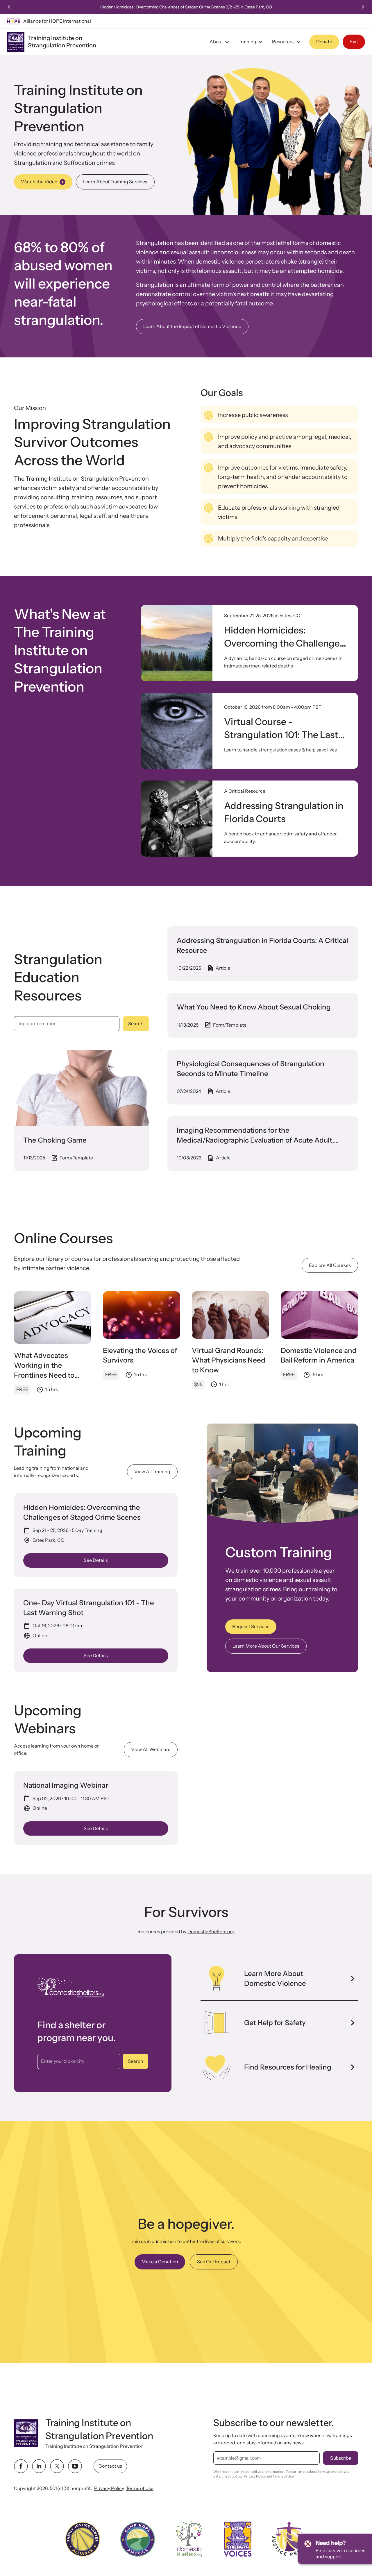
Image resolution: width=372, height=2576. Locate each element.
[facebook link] (21, 2466)
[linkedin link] (39, 2466)
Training (247, 42)
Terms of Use (140, 2488)
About (216, 42)
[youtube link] (75, 2466)
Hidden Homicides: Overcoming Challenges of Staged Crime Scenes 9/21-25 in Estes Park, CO (186, 7)
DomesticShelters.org (211, 1931)
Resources (283, 42)
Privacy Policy (109, 2488)
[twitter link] (57, 2466)
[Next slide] (363, 7)
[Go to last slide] (9, 7)
